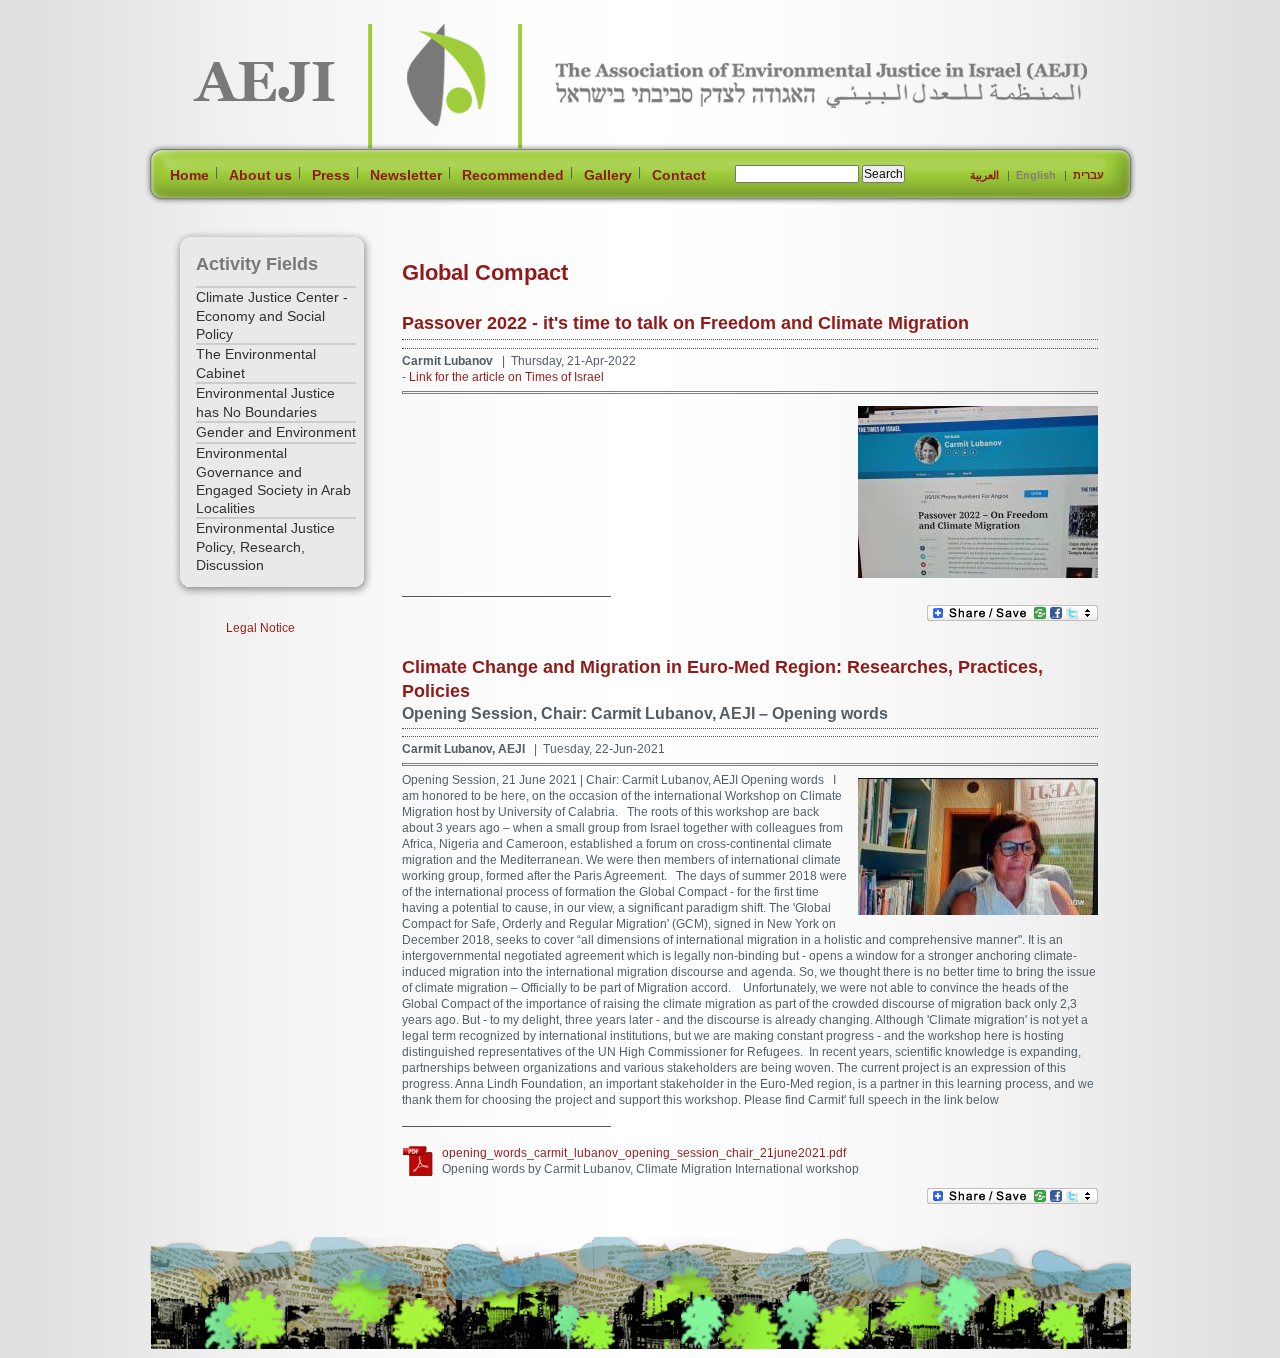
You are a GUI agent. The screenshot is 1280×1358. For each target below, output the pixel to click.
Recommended (513, 175)
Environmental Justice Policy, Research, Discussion (265, 546)
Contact (679, 175)
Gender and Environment (276, 432)
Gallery (608, 175)
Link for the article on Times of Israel (506, 377)
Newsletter (406, 175)
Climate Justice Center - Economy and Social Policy (272, 315)
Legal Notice (260, 628)
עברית (1088, 175)
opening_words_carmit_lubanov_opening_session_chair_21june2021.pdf (644, 1153)
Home (189, 175)
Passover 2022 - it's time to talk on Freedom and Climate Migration (685, 323)
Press (331, 175)
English (1036, 175)
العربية (984, 175)
